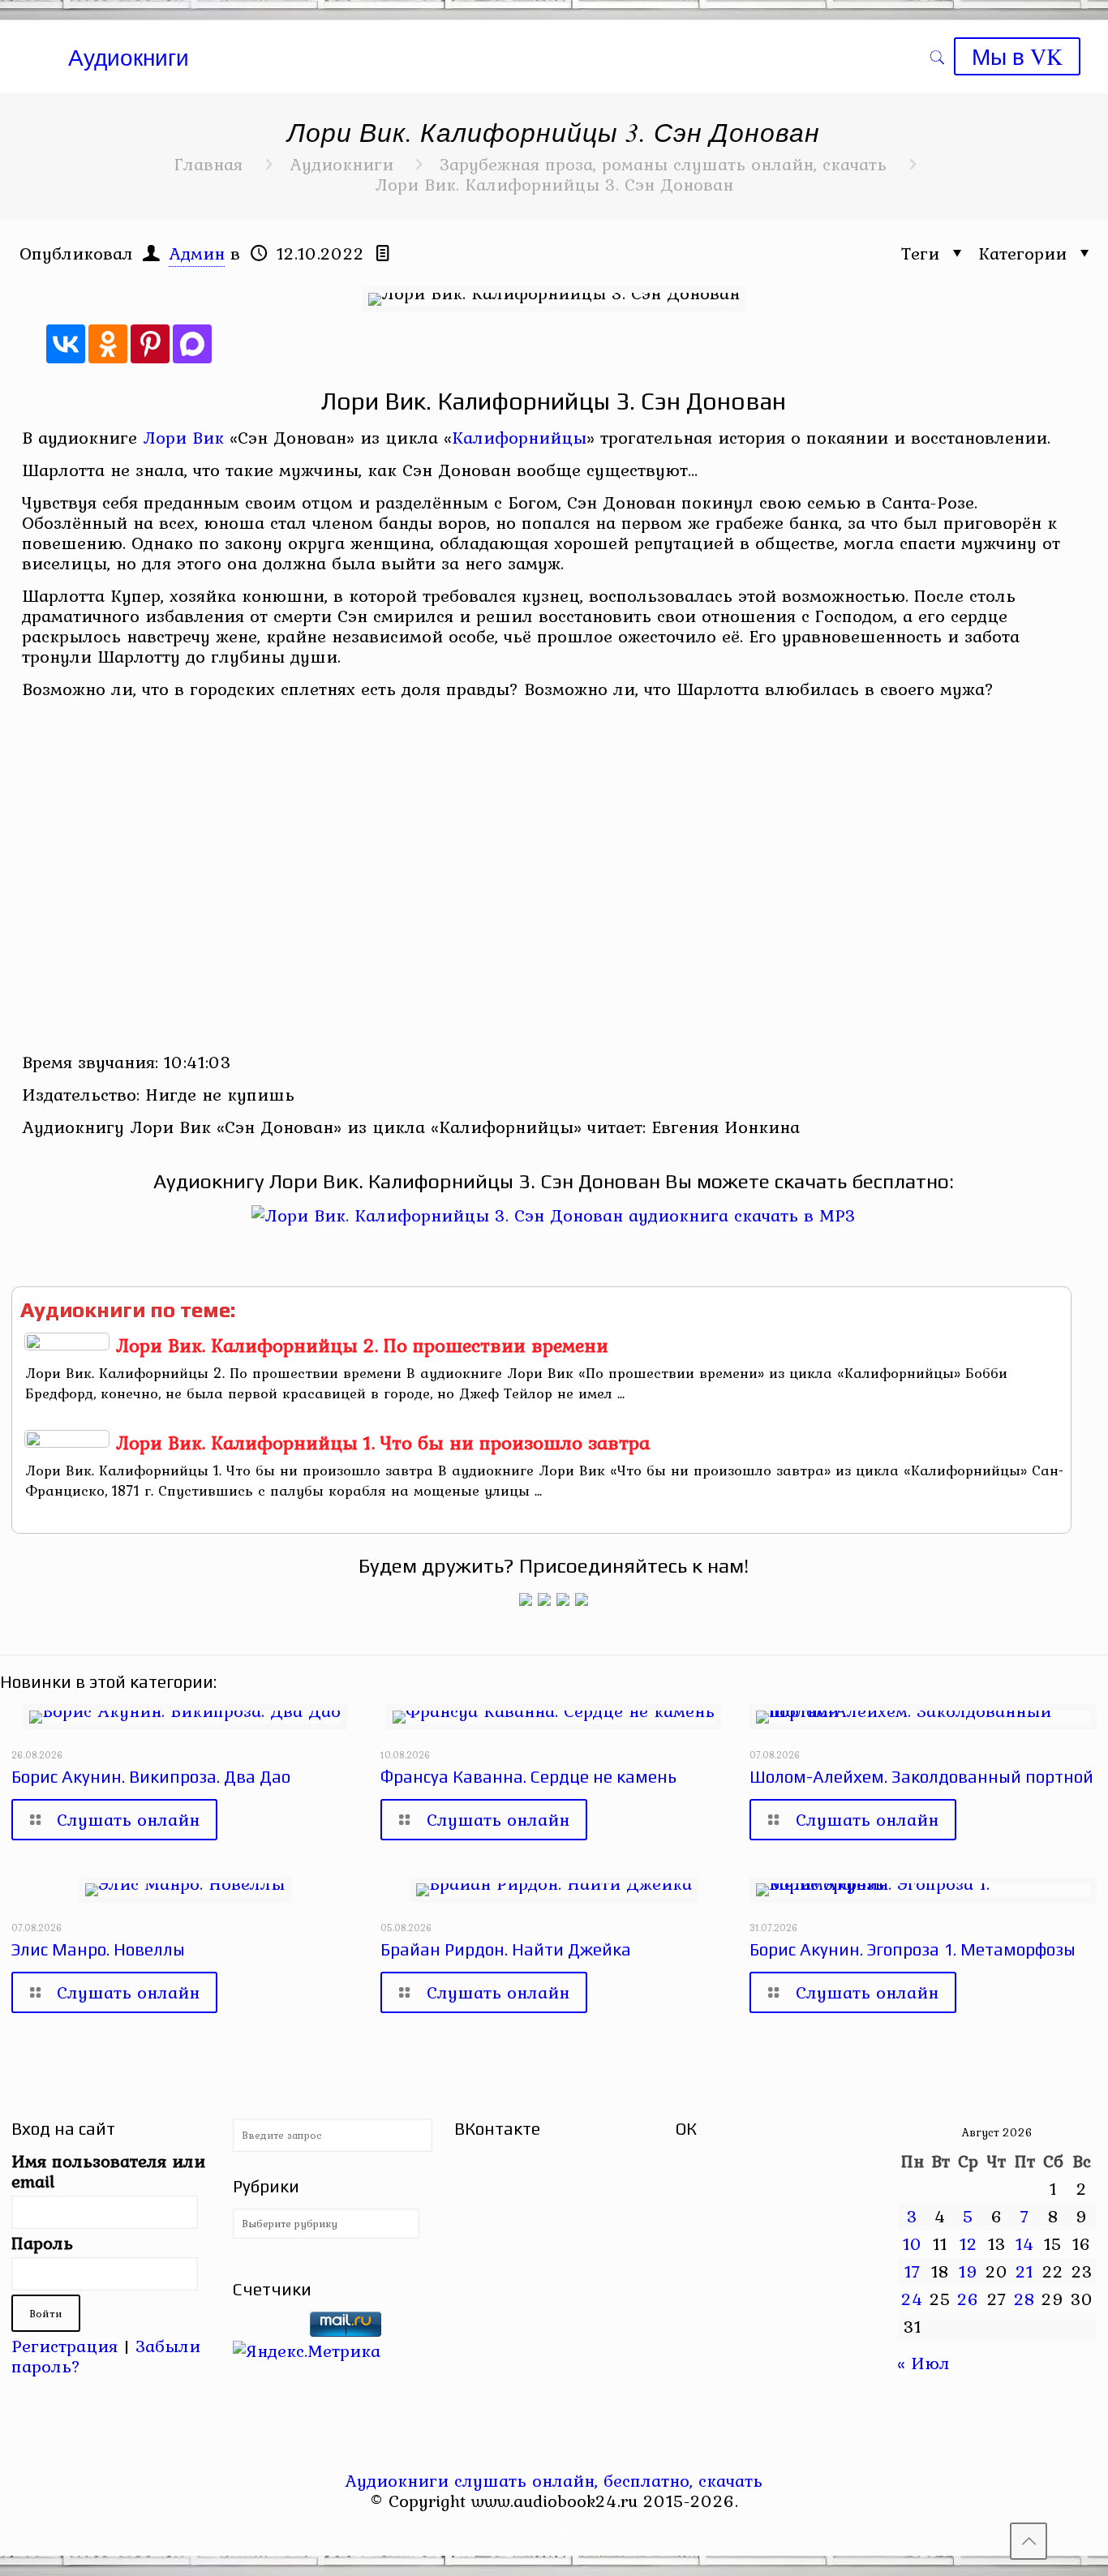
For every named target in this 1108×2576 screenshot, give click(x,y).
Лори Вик (183, 437)
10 (913, 2243)
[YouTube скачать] (521, 2531)
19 (968, 2271)
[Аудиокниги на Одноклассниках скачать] (544, 1599)
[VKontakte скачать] (565, 2531)
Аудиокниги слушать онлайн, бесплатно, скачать (554, 2480)
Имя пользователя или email (108, 2171)
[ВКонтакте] (66, 344)
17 (913, 2271)
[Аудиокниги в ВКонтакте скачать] (582, 1599)
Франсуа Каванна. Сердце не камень (528, 1777)
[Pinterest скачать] (543, 2531)
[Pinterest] (150, 344)
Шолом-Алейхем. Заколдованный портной (921, 1777)
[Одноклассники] (108, 344)
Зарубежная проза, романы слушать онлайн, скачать (663, 164)
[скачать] (268, 2330)
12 (968, 2243)
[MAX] (192, 344)
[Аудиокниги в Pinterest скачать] (526, 1599)
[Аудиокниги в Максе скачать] (563, 1599)
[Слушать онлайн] (554, 1215)
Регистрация (64, 2346)
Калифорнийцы (519, 437)
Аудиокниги (341, 164)
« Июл (923, 2363)
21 (1024, 2271)
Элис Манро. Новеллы (98, 1949)
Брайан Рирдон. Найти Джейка (506, 1949)
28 (1024, 2299)
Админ (197, 253)
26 (968, 2299)
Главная (208, 164)
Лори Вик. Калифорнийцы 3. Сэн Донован (554, 184)
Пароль (42, 2243)
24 (912, 2299)
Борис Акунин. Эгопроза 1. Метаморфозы (913, 1949)
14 (1025, 2243)
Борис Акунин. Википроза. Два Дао (151, 1777)
